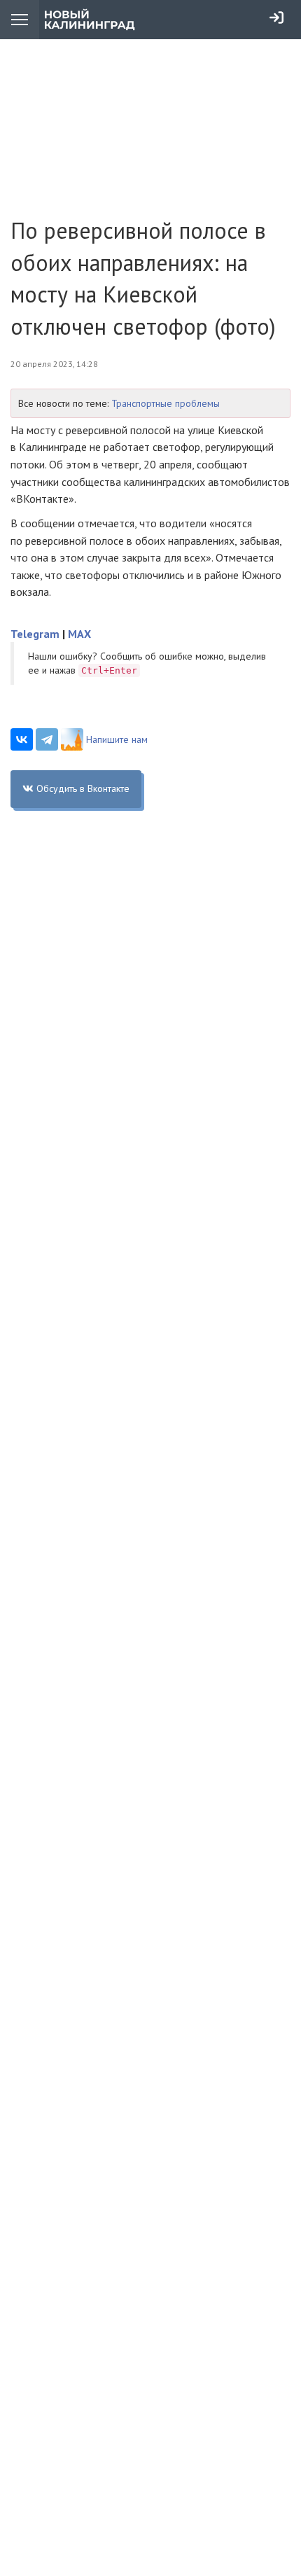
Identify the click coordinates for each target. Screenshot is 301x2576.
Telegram (35, 634)
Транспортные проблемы (166, 403)
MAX (79, 634)
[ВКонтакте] (22, 739)
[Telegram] (47, 739)
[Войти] (276, 18)
